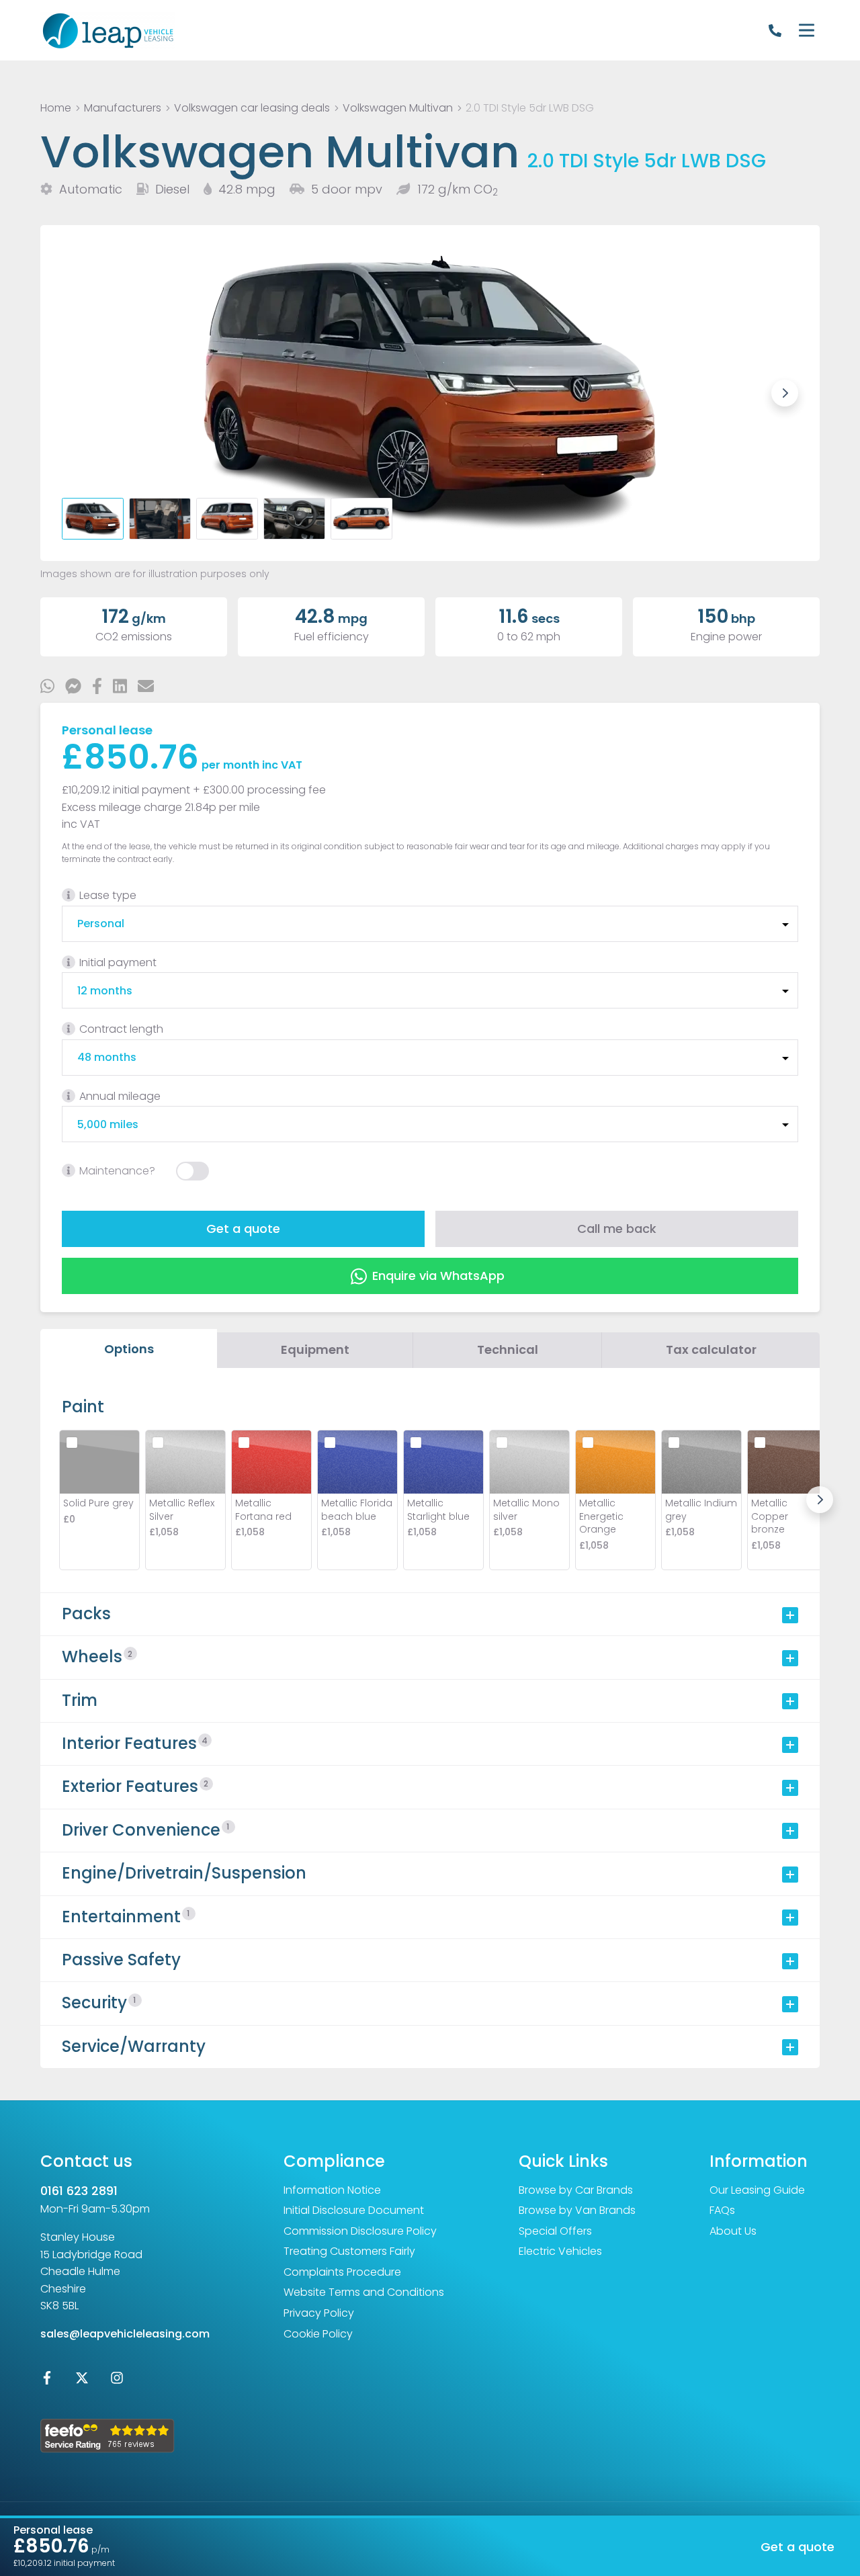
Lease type (108, 895)
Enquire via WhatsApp (438, 1276)
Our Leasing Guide (757, 2190)
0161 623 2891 (79, 2191)
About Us (733, 2231)
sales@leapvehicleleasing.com (125, 2334)
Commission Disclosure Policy (360, 2231)
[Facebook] (47, 2381)
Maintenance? (117, 1171)
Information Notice (332, 2190)
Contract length (121, 1029)
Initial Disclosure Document (354, 2210)
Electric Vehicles (560, 2251)
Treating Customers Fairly (349, 2251)
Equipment (315, 1349)
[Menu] (806, 30)
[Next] (820, 1500)
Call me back (617, 1229)
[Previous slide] (75, 393)
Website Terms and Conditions (364, 2292)
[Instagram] (117, 2381)
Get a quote (243, 1229)
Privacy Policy (319, 2313)
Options (129, 1349)
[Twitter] (82, 2381)
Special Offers (555, 2231)
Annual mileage (120, 1096)
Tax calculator (711, 1349)
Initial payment (118, 962)
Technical (508, 1349)
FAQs (722, 2210)
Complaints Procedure (342, 2272)
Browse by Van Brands (577, 2210)
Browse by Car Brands (576, 2190)
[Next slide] (785, 393)
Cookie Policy (318, 2334)
